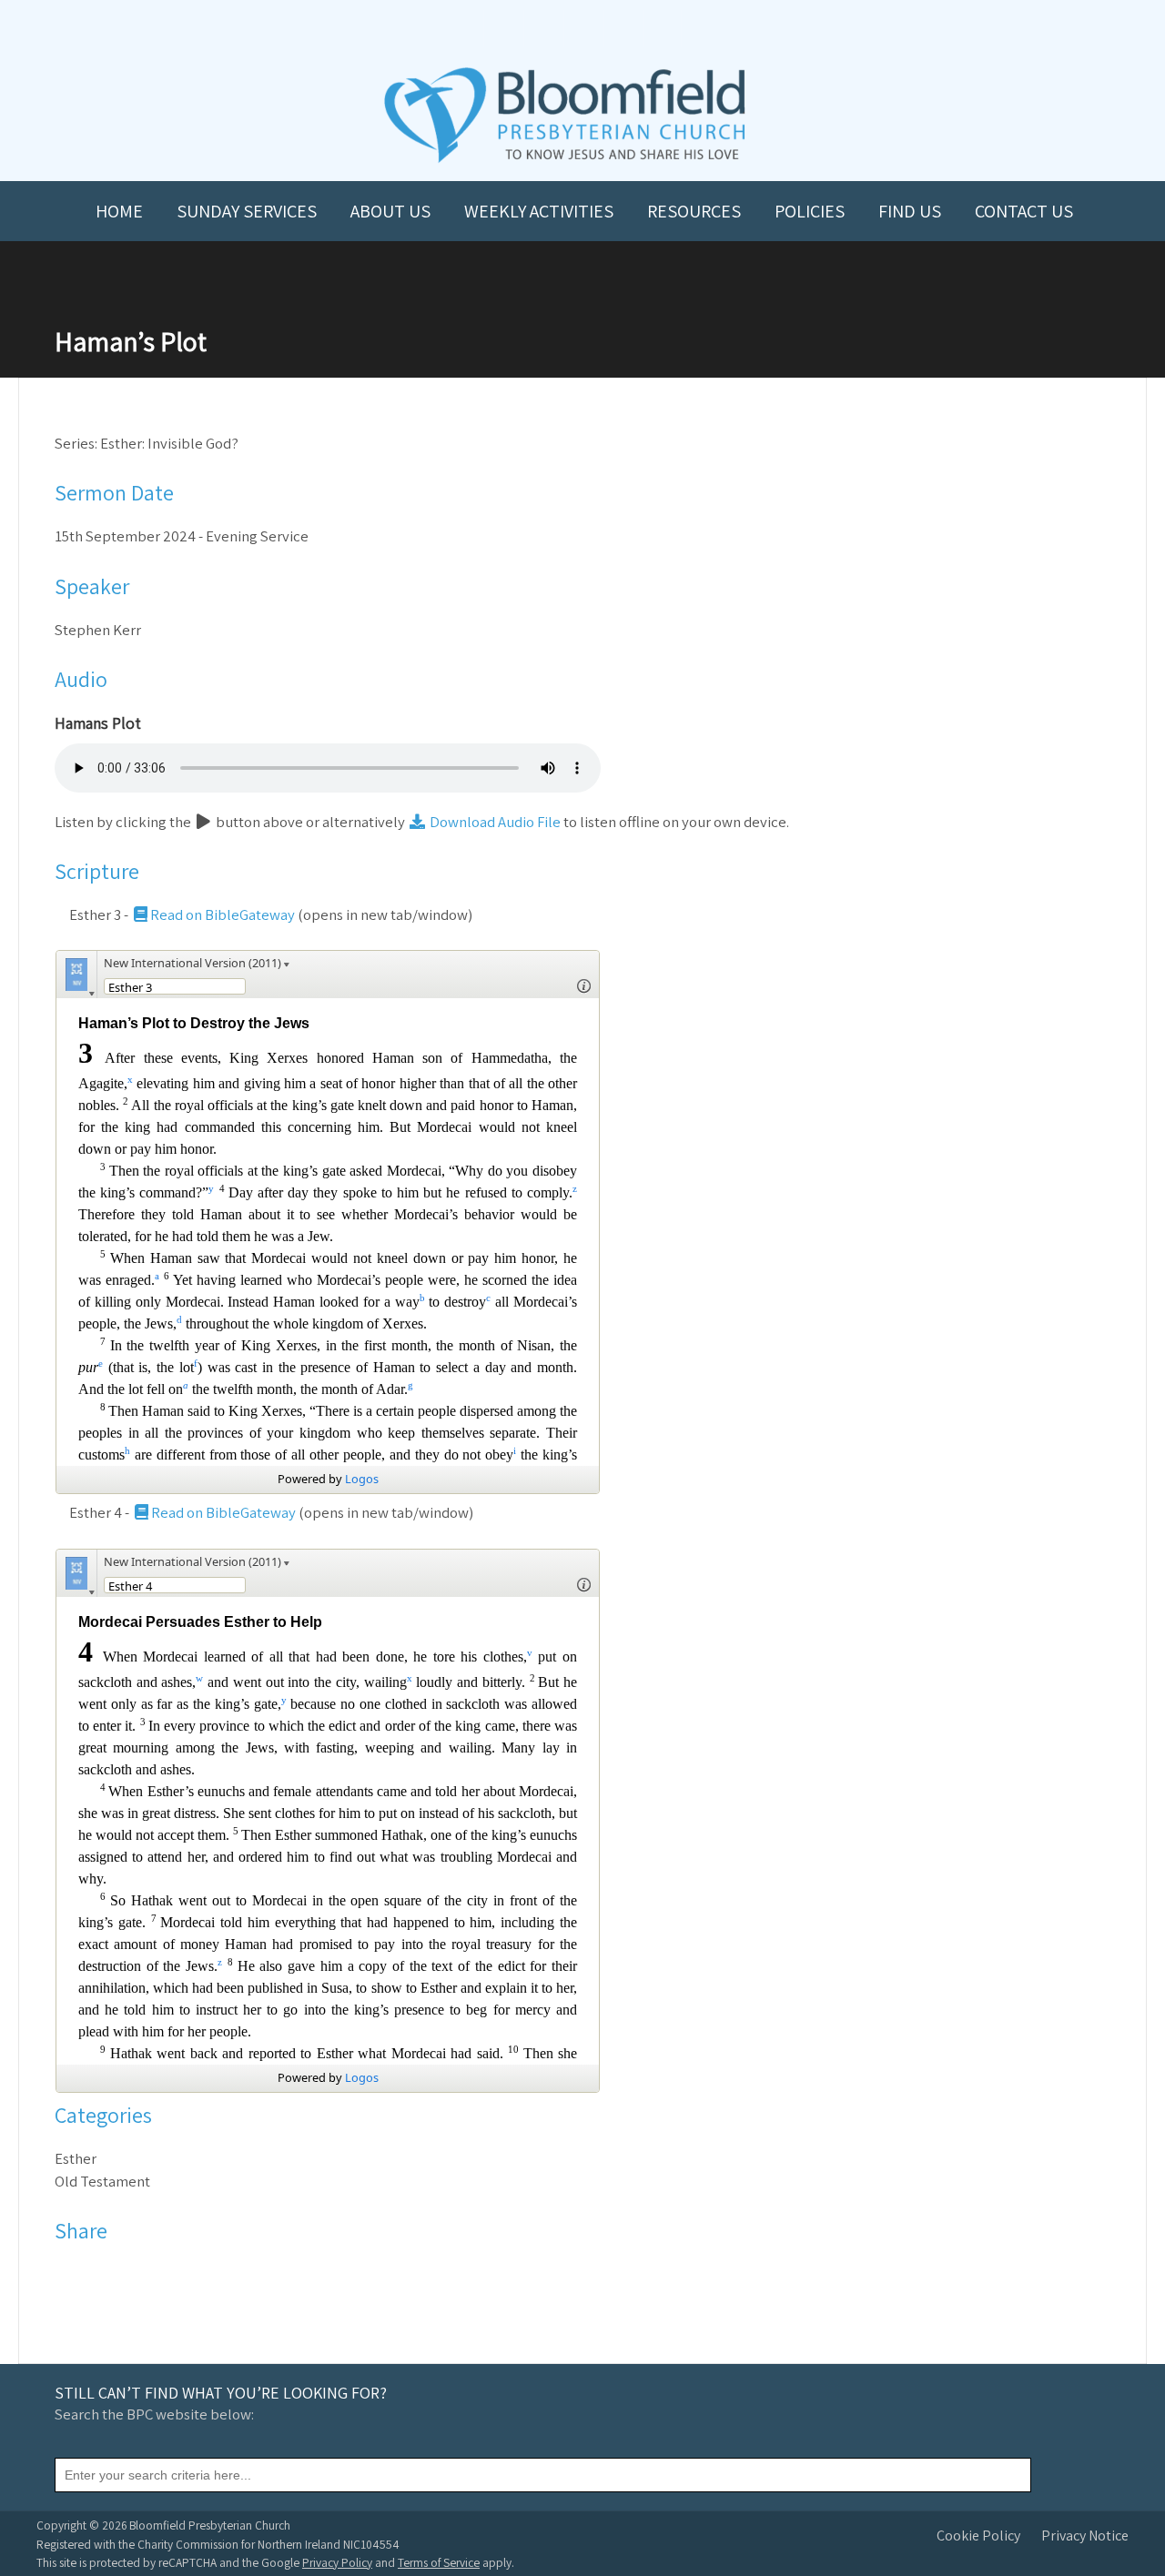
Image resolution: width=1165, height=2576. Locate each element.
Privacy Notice (1085, 2536)
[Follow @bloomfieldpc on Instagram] (582, 29)
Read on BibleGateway (223, 914)
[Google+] (141, 2274)
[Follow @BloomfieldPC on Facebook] (542, 29)
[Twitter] (93, 2274)
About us (390, 211)
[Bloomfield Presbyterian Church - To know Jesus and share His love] (565, 161)
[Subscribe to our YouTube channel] (502, 29)
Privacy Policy (337, 2562)
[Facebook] (70, 2274)
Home (119, 211)
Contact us (1024, 211)
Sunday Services (247, 211)
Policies (810, 211)
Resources (694, 211)
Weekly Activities (539, 211)
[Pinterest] (117, 2274)
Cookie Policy (978, 2536)
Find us (910, 211)
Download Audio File (494, 822)
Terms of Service (439, 2562)
